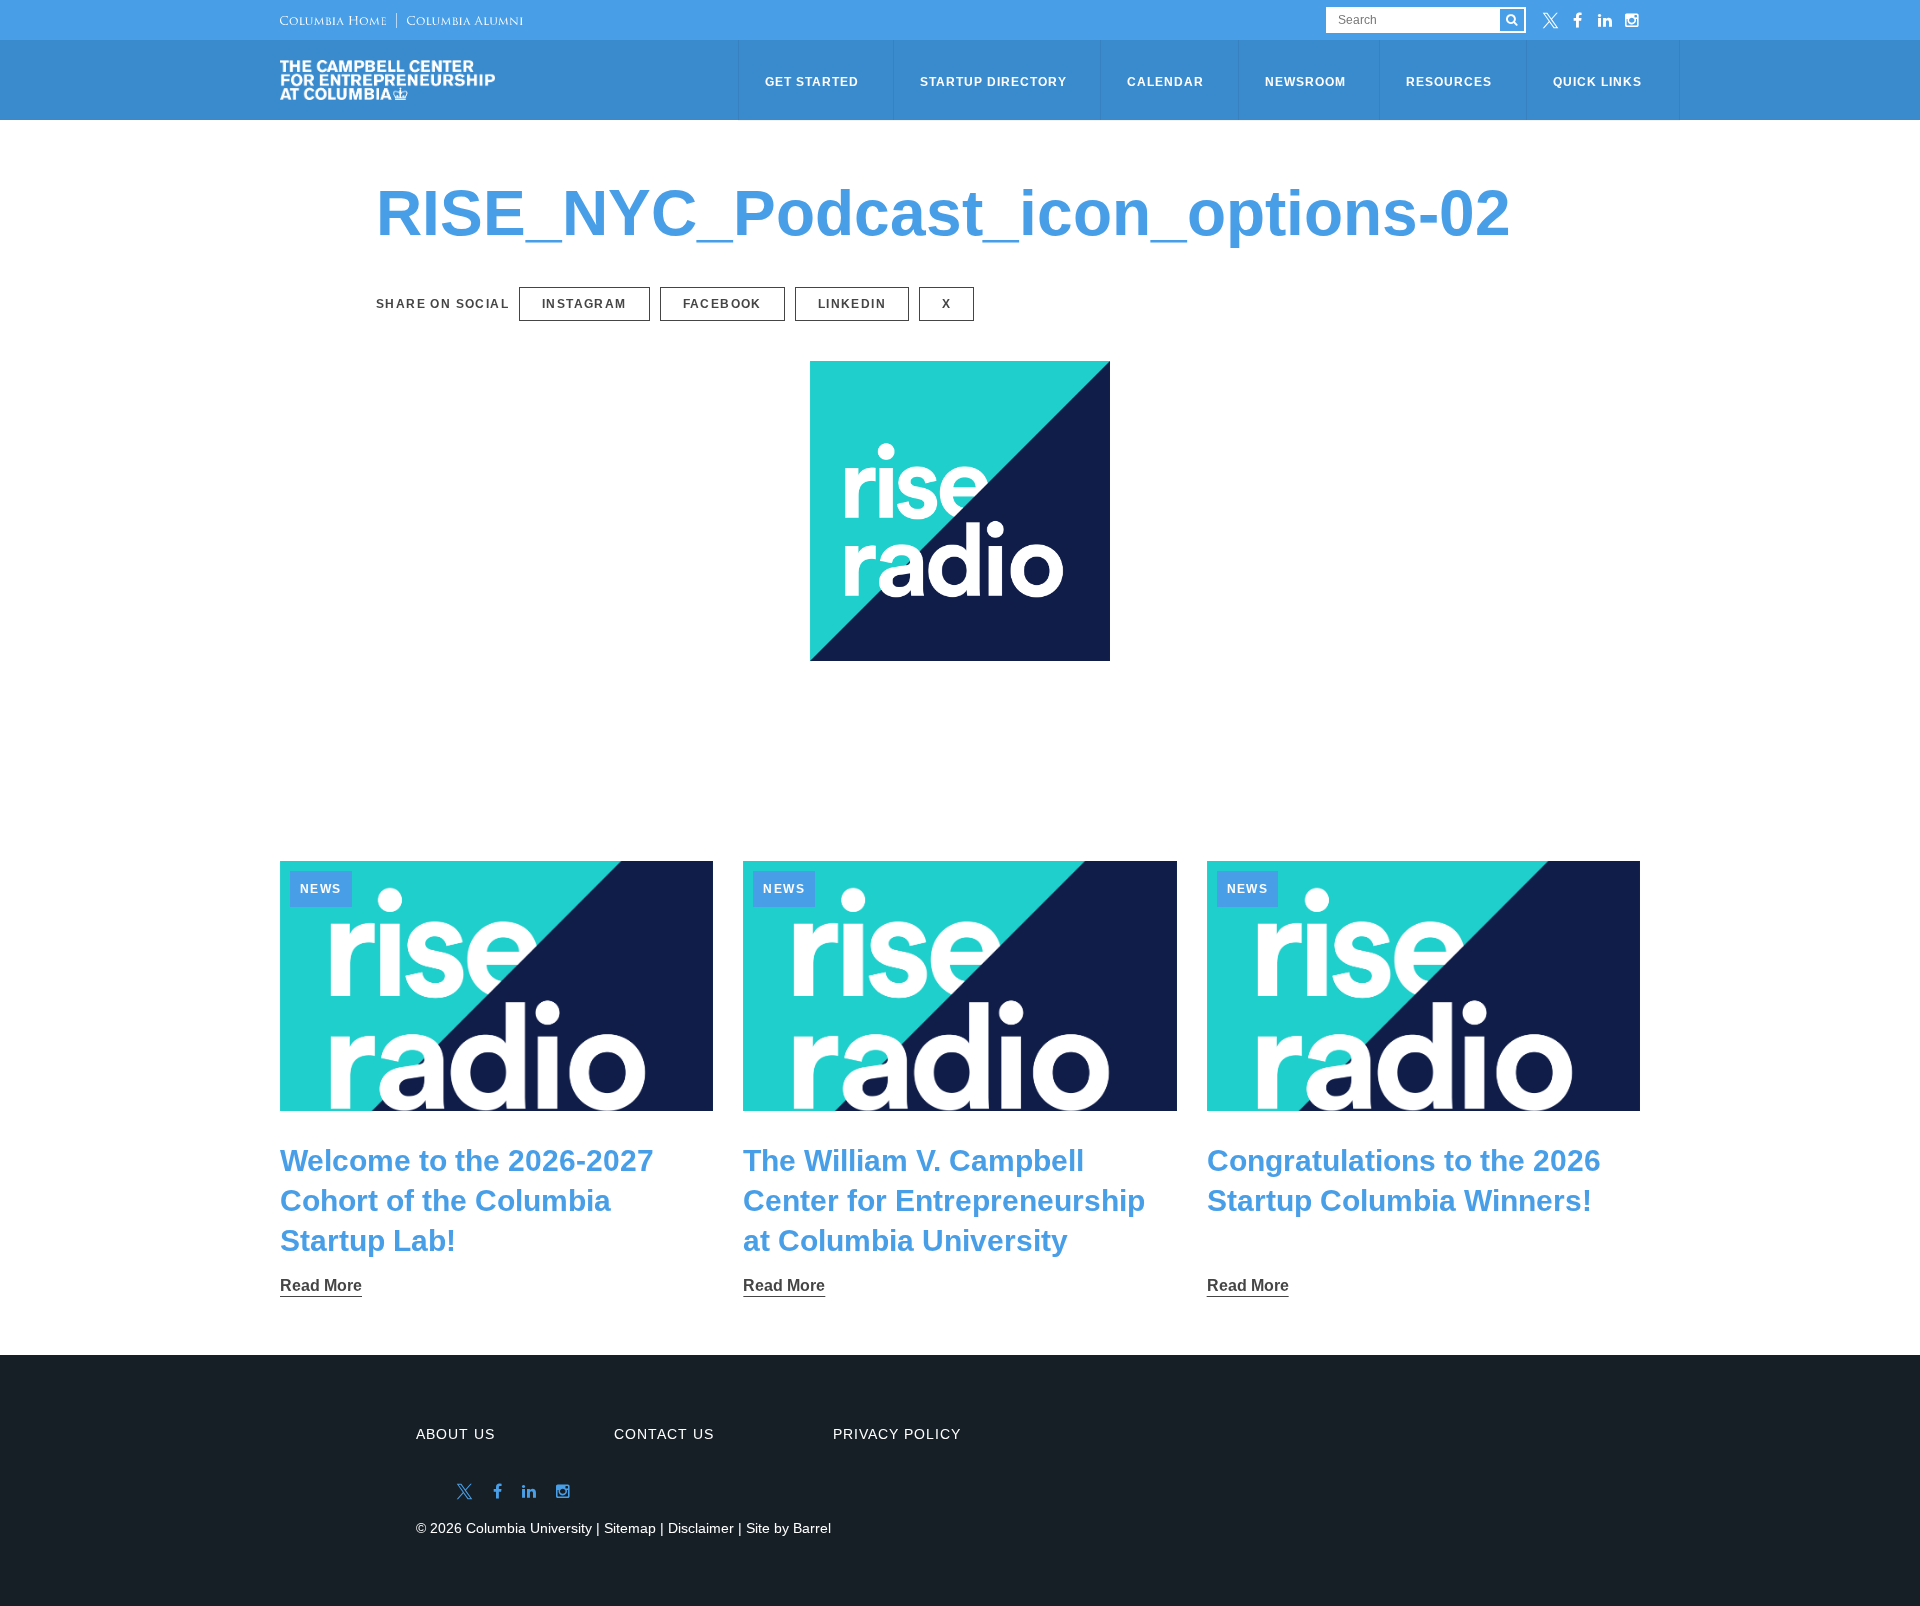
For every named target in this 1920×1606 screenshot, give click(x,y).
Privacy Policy (897, 1434)
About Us (455, 1434)
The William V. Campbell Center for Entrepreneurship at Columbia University (944, 1200)
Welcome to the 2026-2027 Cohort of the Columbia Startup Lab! (467, 1200)
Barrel (812, 1528)
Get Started (812, 82)
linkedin (852, 304)
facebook (722, 304)
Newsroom (1305, 82)
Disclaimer (701, 1528)
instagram (584, 304)
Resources (1449, 82)
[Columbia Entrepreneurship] (511, 80)
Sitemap (630, 1528)
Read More (321, 1285)
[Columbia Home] (333, 20)
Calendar (1165, 82)
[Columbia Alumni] (459, 20)
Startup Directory (993, 82)
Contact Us (664, 1434)
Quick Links (1597, 82)
